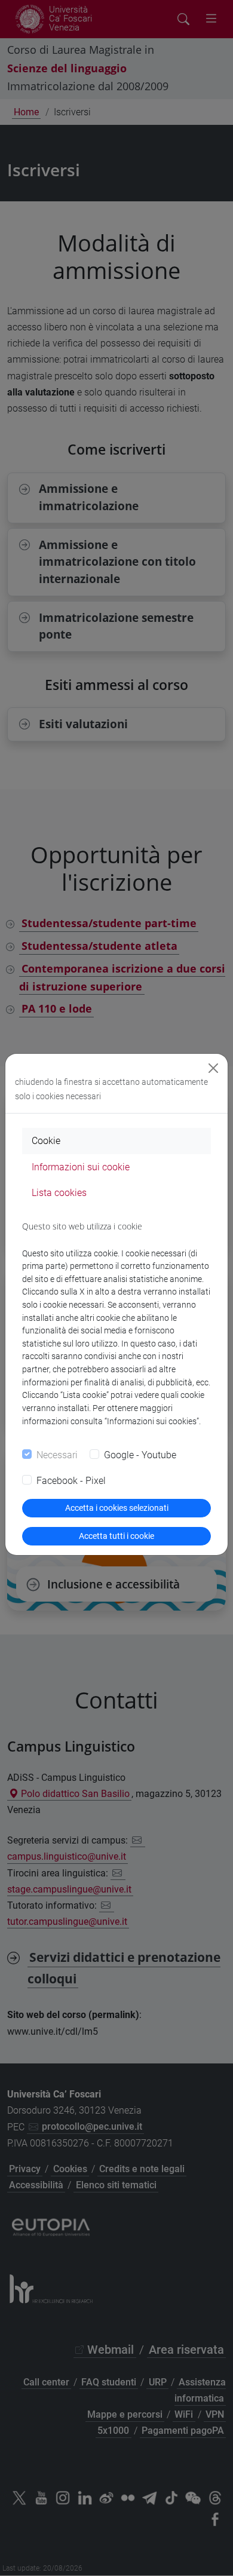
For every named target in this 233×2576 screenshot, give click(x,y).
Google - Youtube (140, 1455)
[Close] (213, 1068)
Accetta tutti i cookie (116, 1536)
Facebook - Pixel (71, 1481)
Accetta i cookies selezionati (117, 1508)
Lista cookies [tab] (59, 1193)
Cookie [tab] (46, 1141)
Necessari (57, 1455)
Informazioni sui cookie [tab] (81, 1167)
